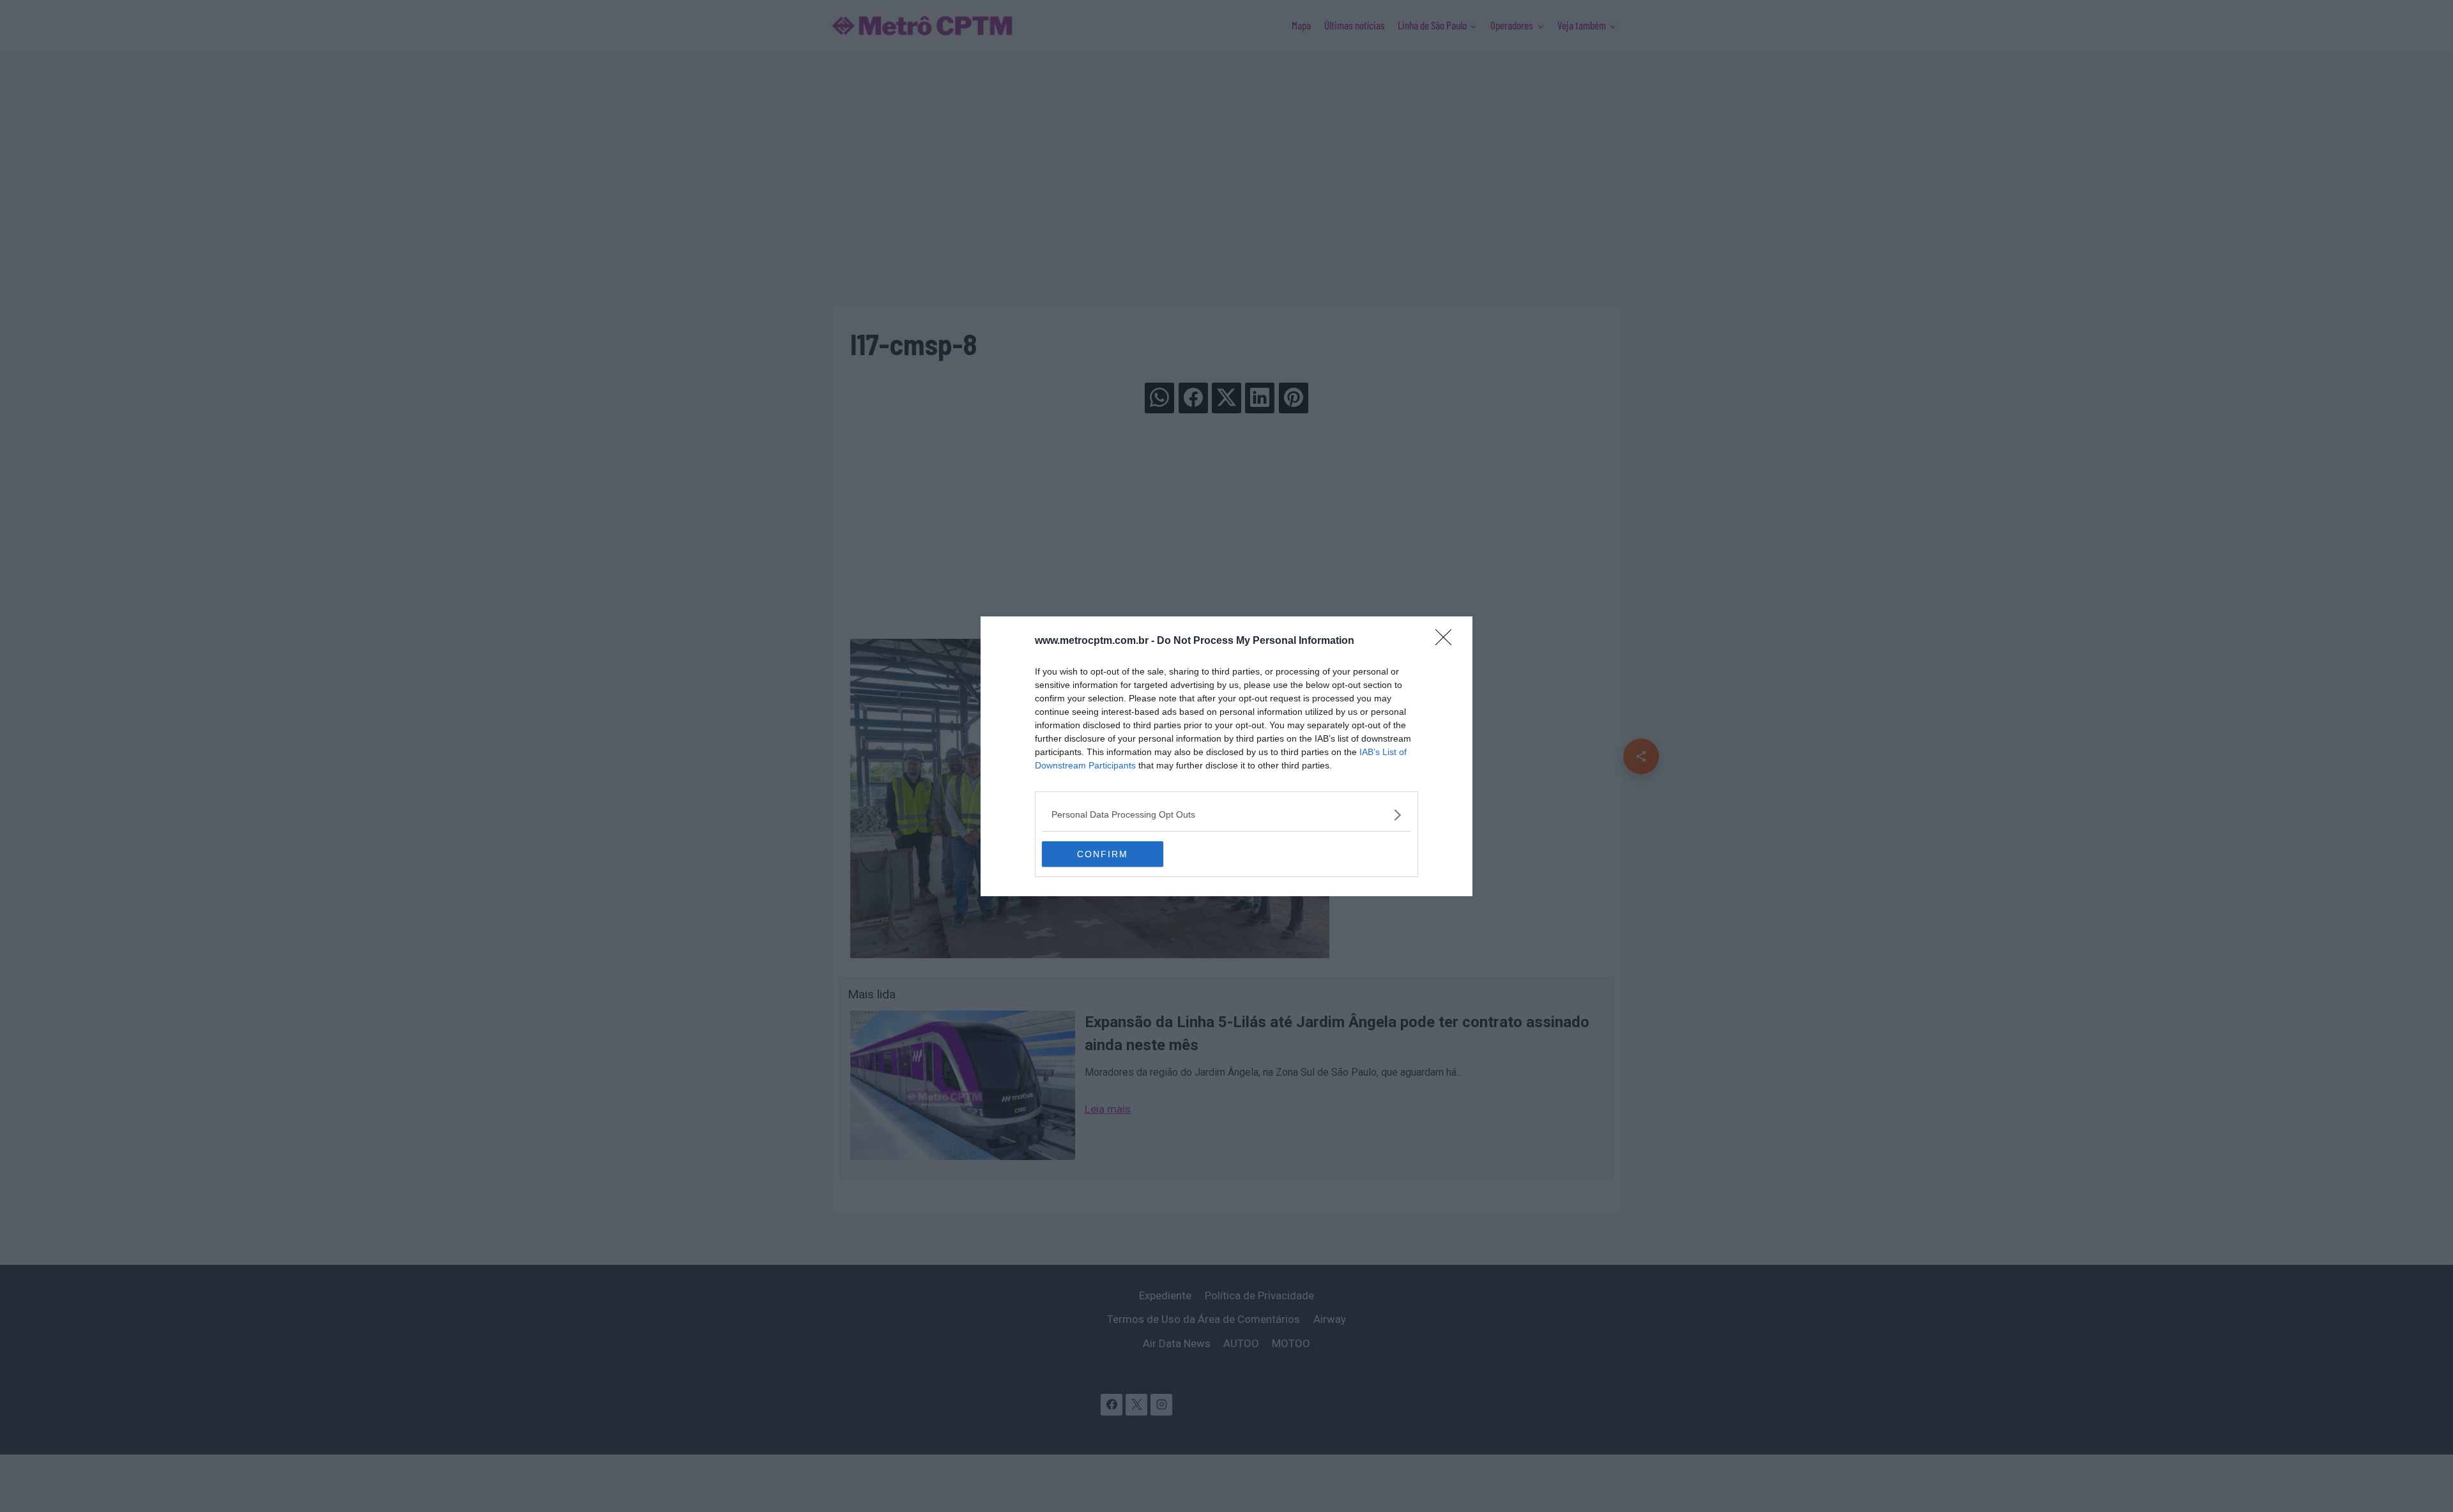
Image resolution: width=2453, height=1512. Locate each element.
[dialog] (1226, 756)
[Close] (1448, 641)
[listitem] (1226, 815)
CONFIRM (1103, 854)
